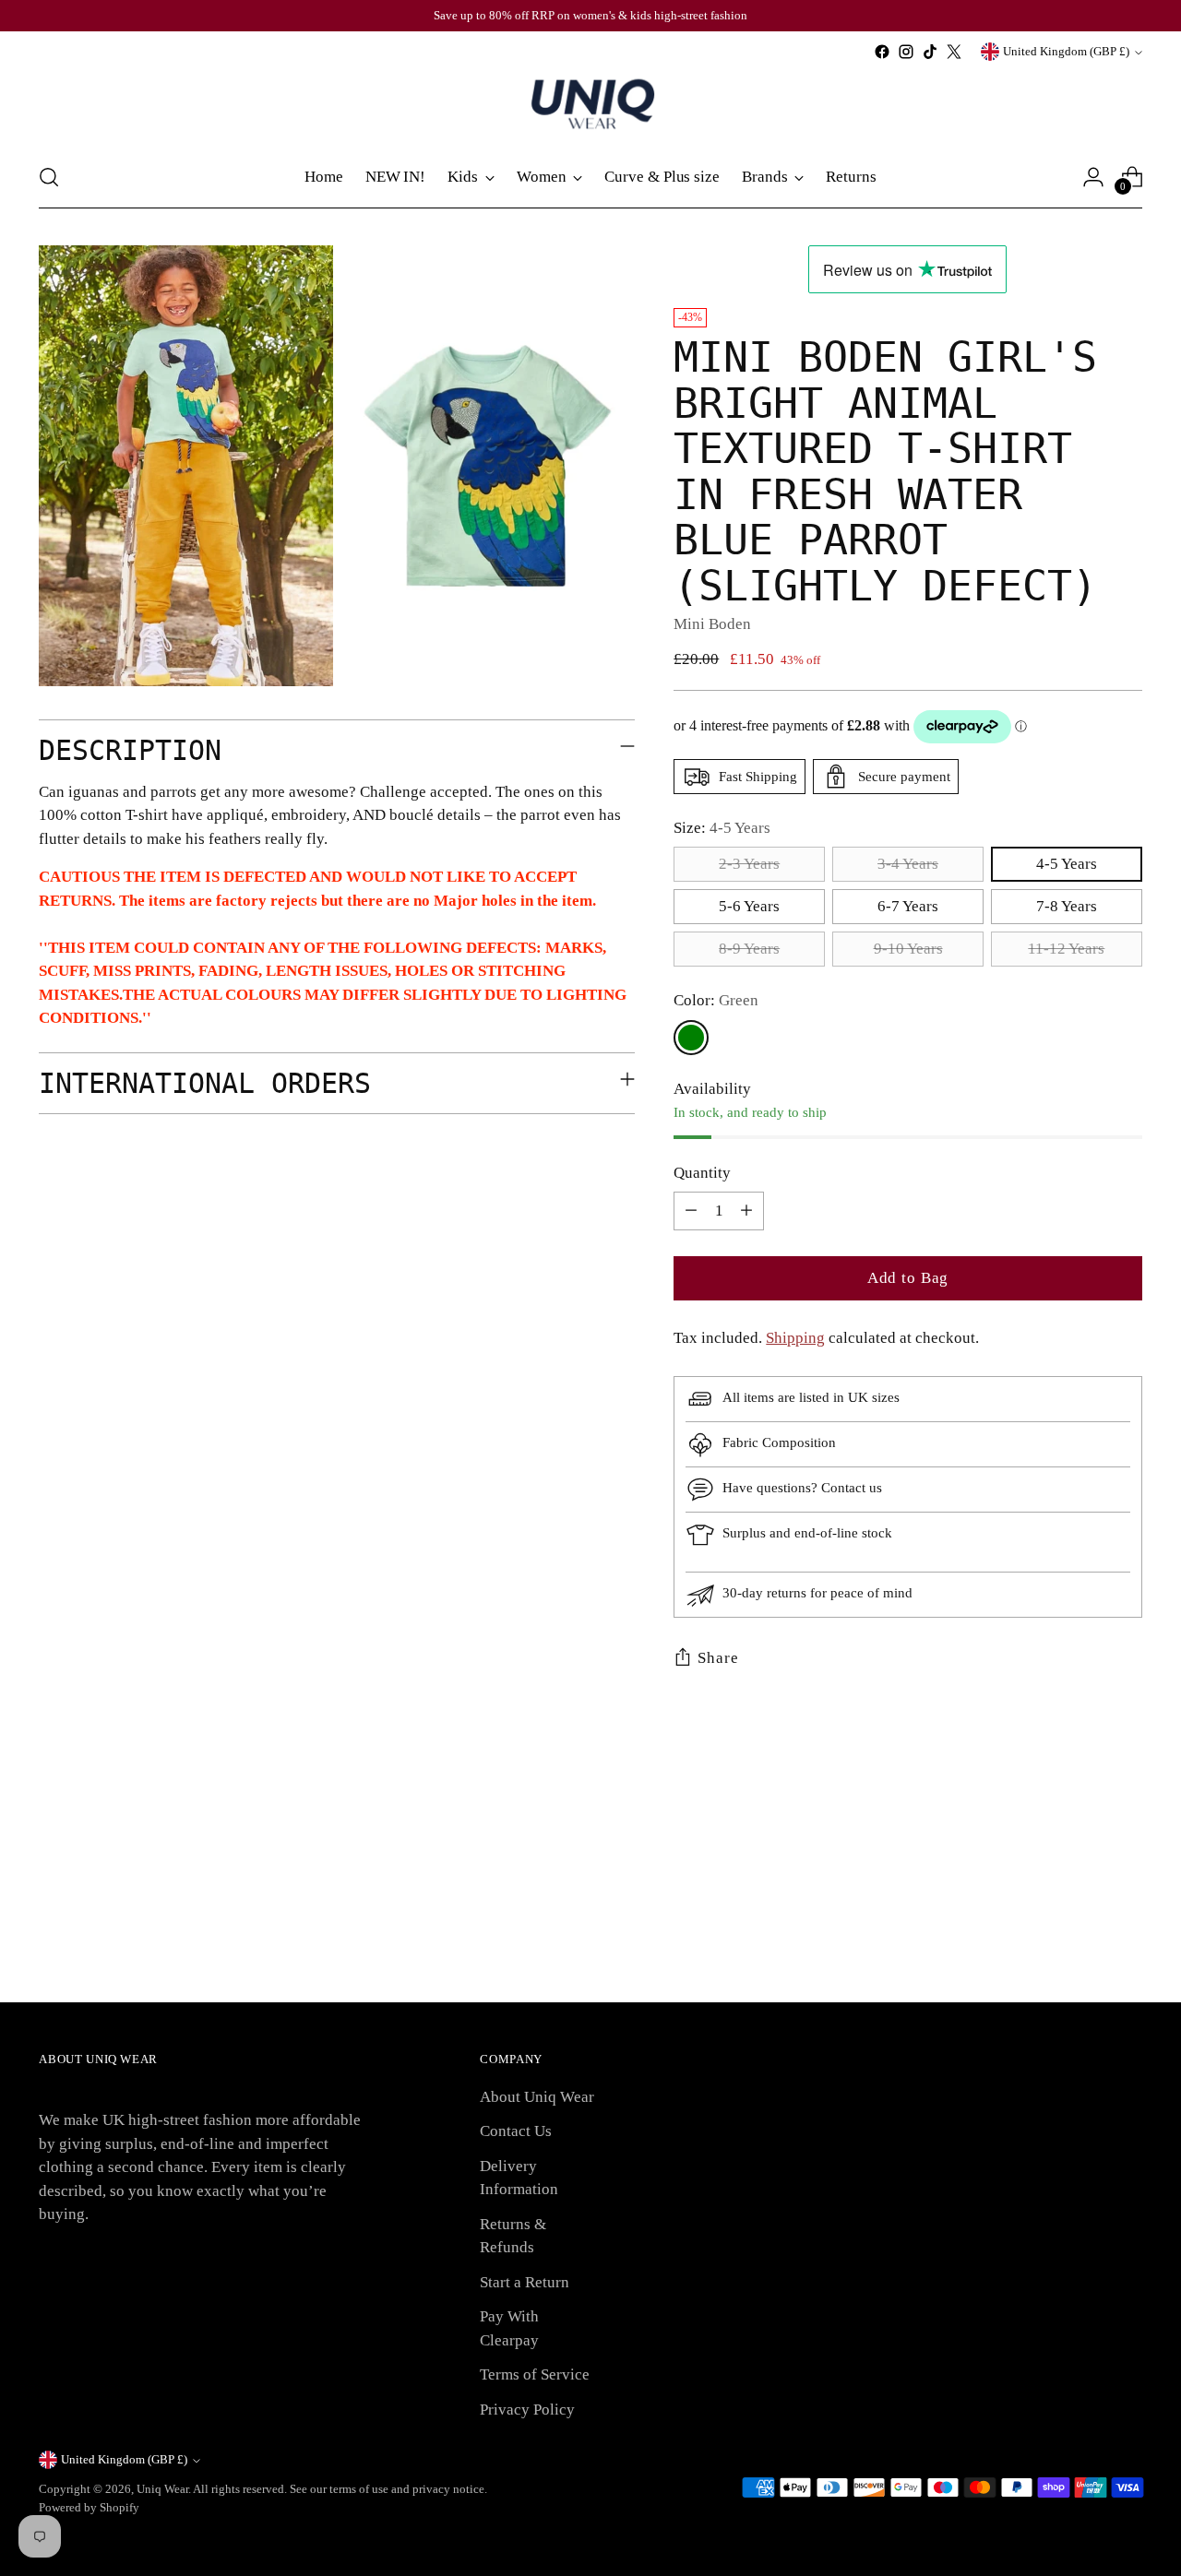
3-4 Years (908, 864)
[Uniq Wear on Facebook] (882, 52)
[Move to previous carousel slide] (1084, 1845)
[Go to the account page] (1093, 177)
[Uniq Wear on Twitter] (954, 52)
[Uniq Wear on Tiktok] (930, 52)
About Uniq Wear (537, 2097)
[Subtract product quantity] (691, 1211)
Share (718, 1658)
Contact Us (516, 2131)
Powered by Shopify (89, 2507)
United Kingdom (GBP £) (1066, 51)
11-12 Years (1066, 949)
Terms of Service (535, 2374)
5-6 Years (749, 906)
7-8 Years (1067, 906)
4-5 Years (1067, 864)
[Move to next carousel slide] (1127, 1844)
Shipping (795, 1338)
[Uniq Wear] (590, 105)
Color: (716, 1000)
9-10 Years (908, 949)
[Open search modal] (49, 177)
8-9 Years (749, 949)
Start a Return (525, 2282)
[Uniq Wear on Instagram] (906, 52)
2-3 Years (749, 864)
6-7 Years (908, 906)
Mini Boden (712, 624)
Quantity (702, 1173)
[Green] (691, 1038)
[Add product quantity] (746, 1211)
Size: (722, 828)
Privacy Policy (527, 2410)
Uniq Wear (162, 2489)
